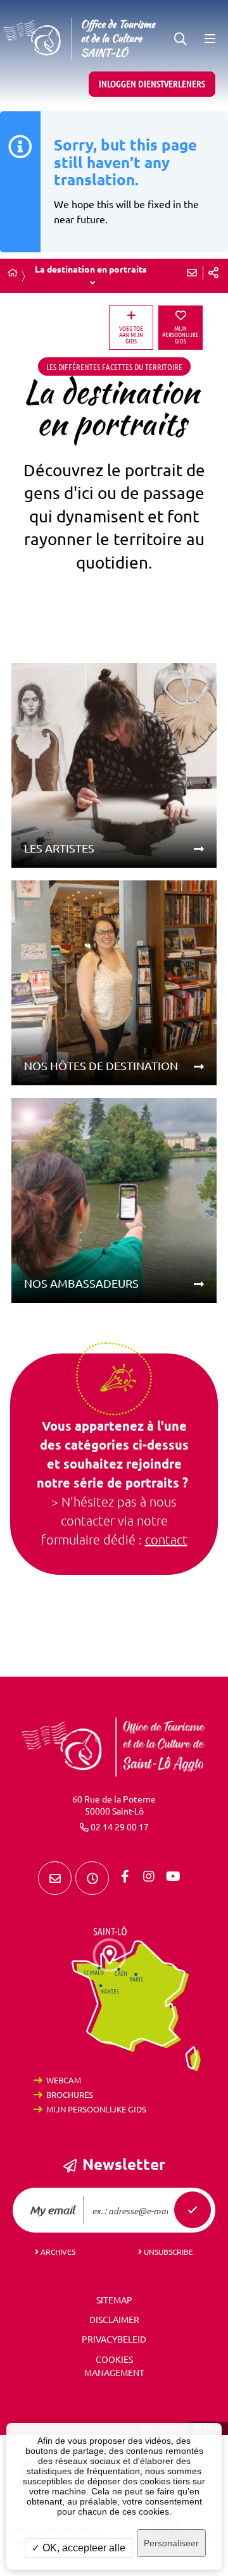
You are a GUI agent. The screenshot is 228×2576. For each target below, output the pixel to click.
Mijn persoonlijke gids (96, 2109)
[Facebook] (125, 1877)
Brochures (70, 2095)
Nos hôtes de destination (101, 1066)
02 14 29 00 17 (120, 1827)
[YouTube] (173, 1877)
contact (166, 1540)
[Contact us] (55, 1878)
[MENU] (209, 39)
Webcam (64, 2080)
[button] (180, 39)
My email (52, 2210)
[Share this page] (213, 273)
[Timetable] (92, 1878)
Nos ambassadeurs (81, 1283)
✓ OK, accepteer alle (79, 2548)
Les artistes (59, 848)
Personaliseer (171, 2543)
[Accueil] (13, 273)
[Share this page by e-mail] (192, 273)
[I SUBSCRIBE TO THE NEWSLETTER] (193, 2210)
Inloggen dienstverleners (152, 84)
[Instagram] (149, 1877)
